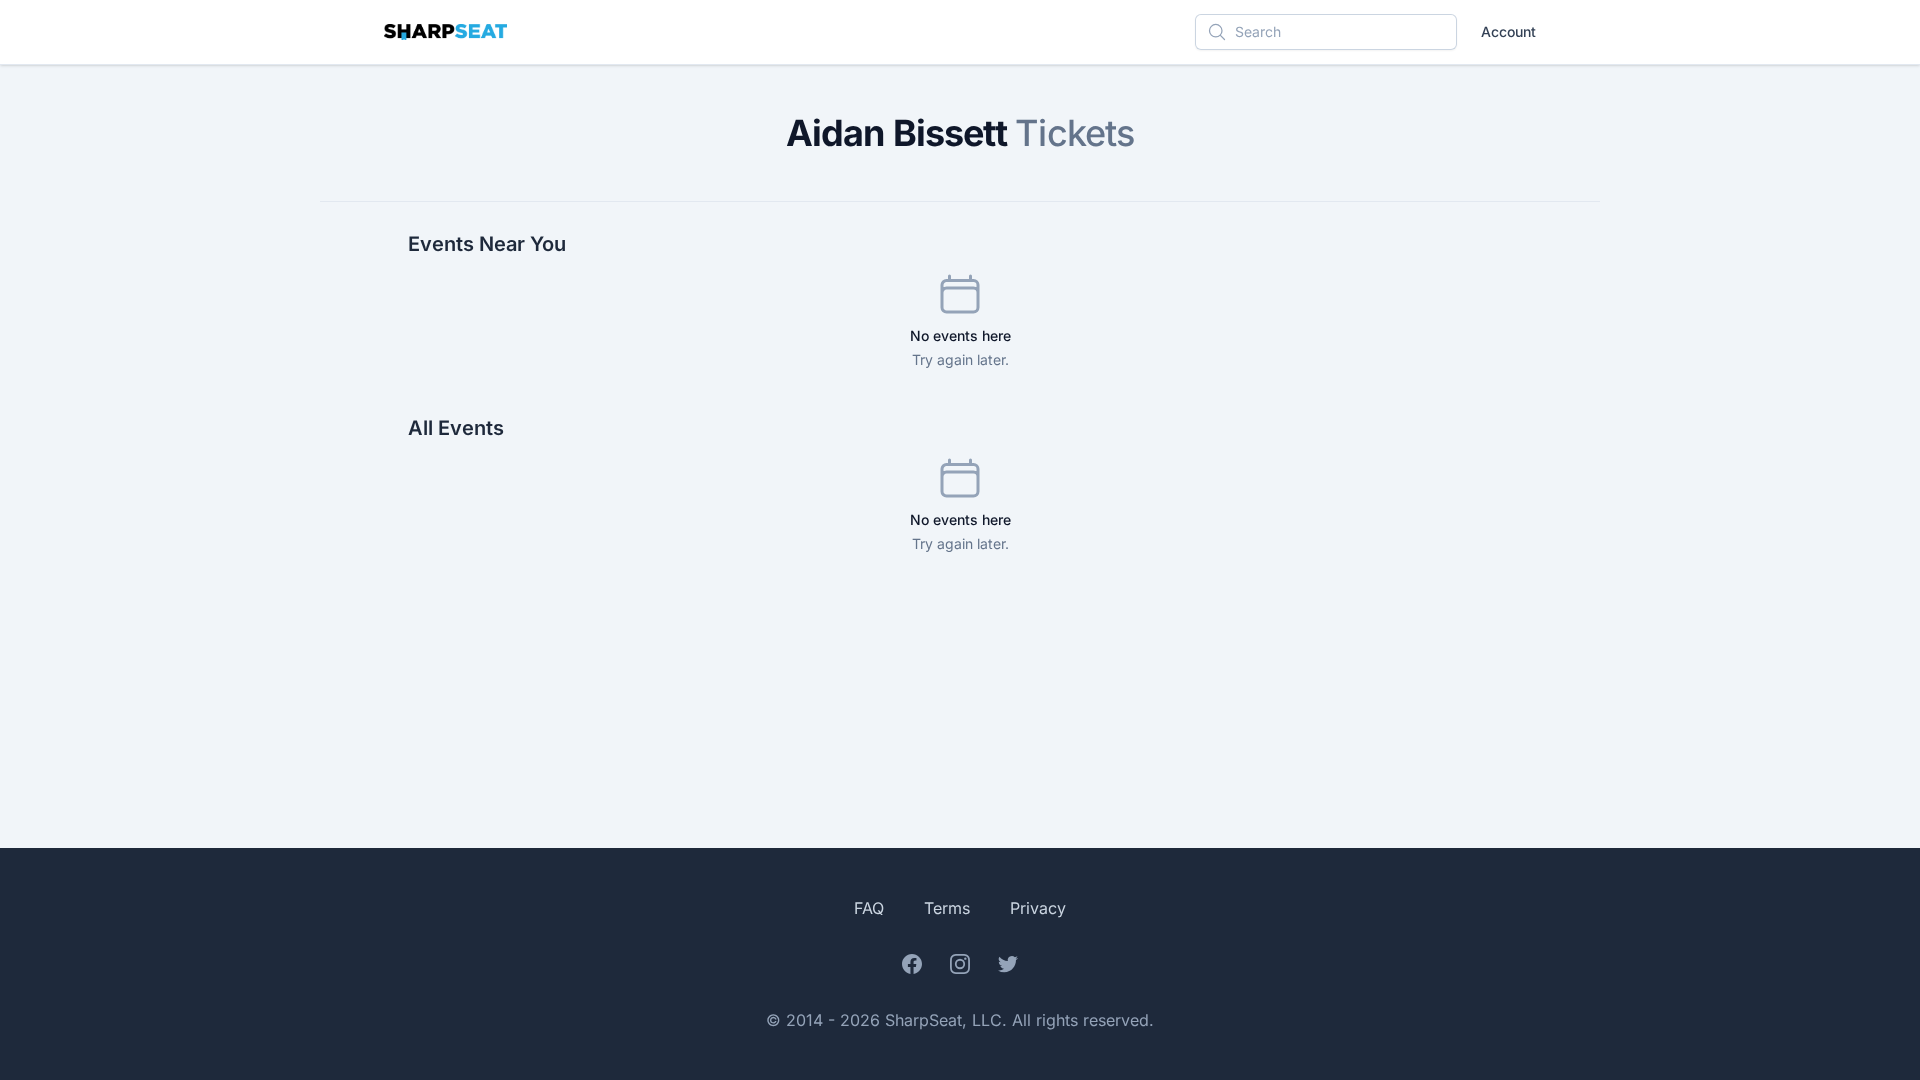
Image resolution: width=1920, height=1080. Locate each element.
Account (1508, 31)
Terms (947, 908)
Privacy (1038, 908)
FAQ (869, 908)
